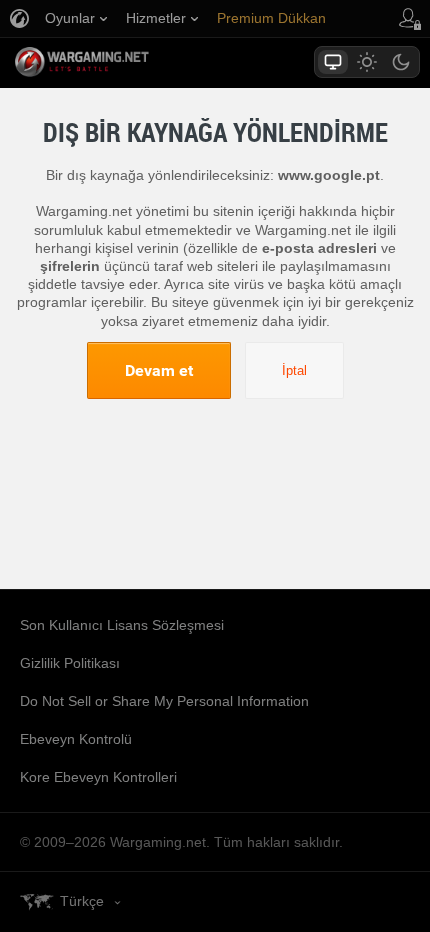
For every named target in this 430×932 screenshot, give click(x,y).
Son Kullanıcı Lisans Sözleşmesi (122, 625)
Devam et (159, 370)
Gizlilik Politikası (70, 663)
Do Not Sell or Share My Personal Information (164, 701)
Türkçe (82, 901)
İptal (294, 370)
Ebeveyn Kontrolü (76, 739)
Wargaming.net (117, 62)
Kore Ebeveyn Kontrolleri (98, 777)
